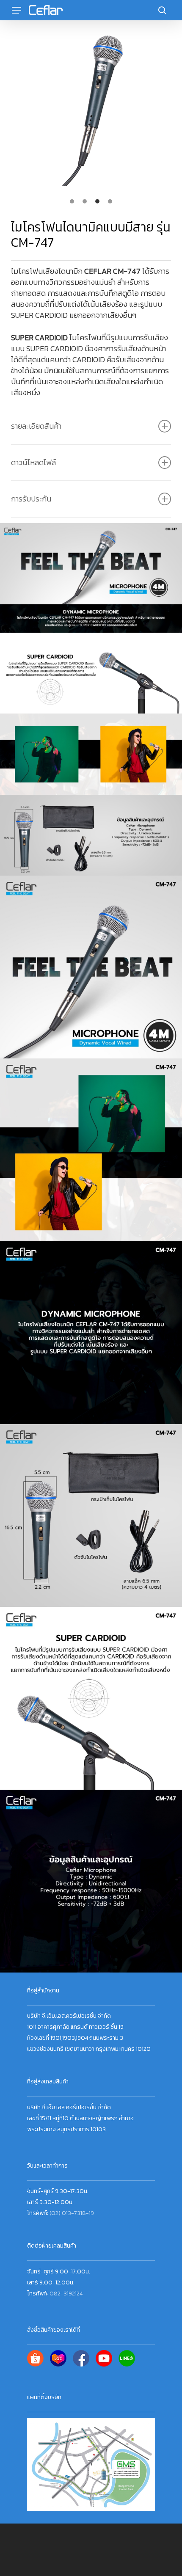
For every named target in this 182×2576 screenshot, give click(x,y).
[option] (91, 109)
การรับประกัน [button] (31, 499)
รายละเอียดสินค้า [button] (36, 426)
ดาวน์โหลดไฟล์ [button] (33, 462)
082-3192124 (66, 2294)
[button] (17, 10)
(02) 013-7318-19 (72, 2213)
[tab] (72, 201)
